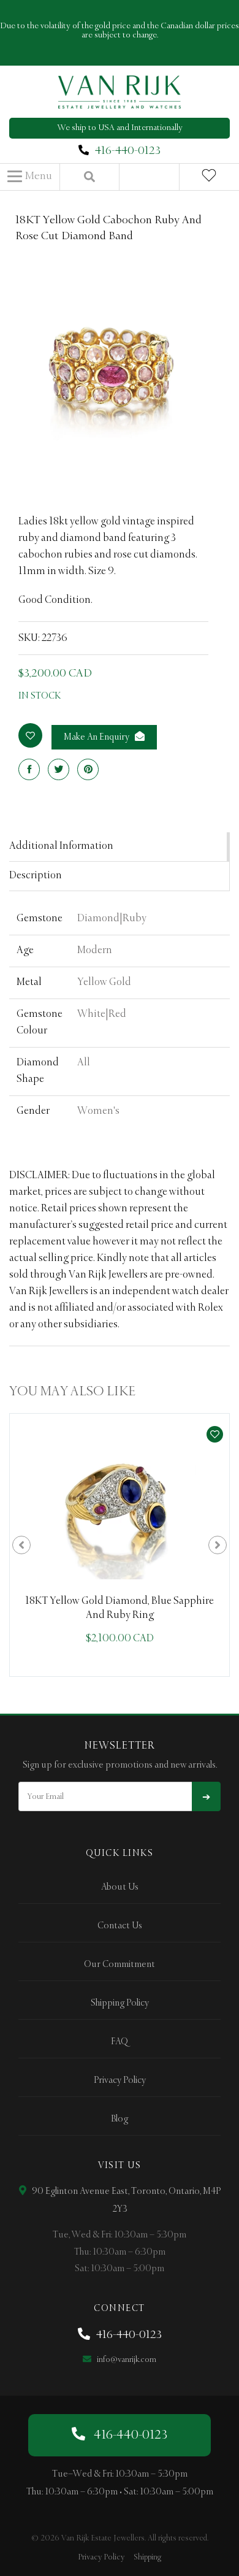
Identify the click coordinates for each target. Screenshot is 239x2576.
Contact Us (120, 1926)
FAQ (120, 2042)
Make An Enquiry (97, 737)
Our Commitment (120, 1965)
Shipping (147, 2557)
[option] (120, 1545)
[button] (30, 177)
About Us (120, 1887)
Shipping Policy (120, 2003)
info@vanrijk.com (126, 2360)
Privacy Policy (120, 2080)
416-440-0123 (128, 151)
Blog (120, 2119)
